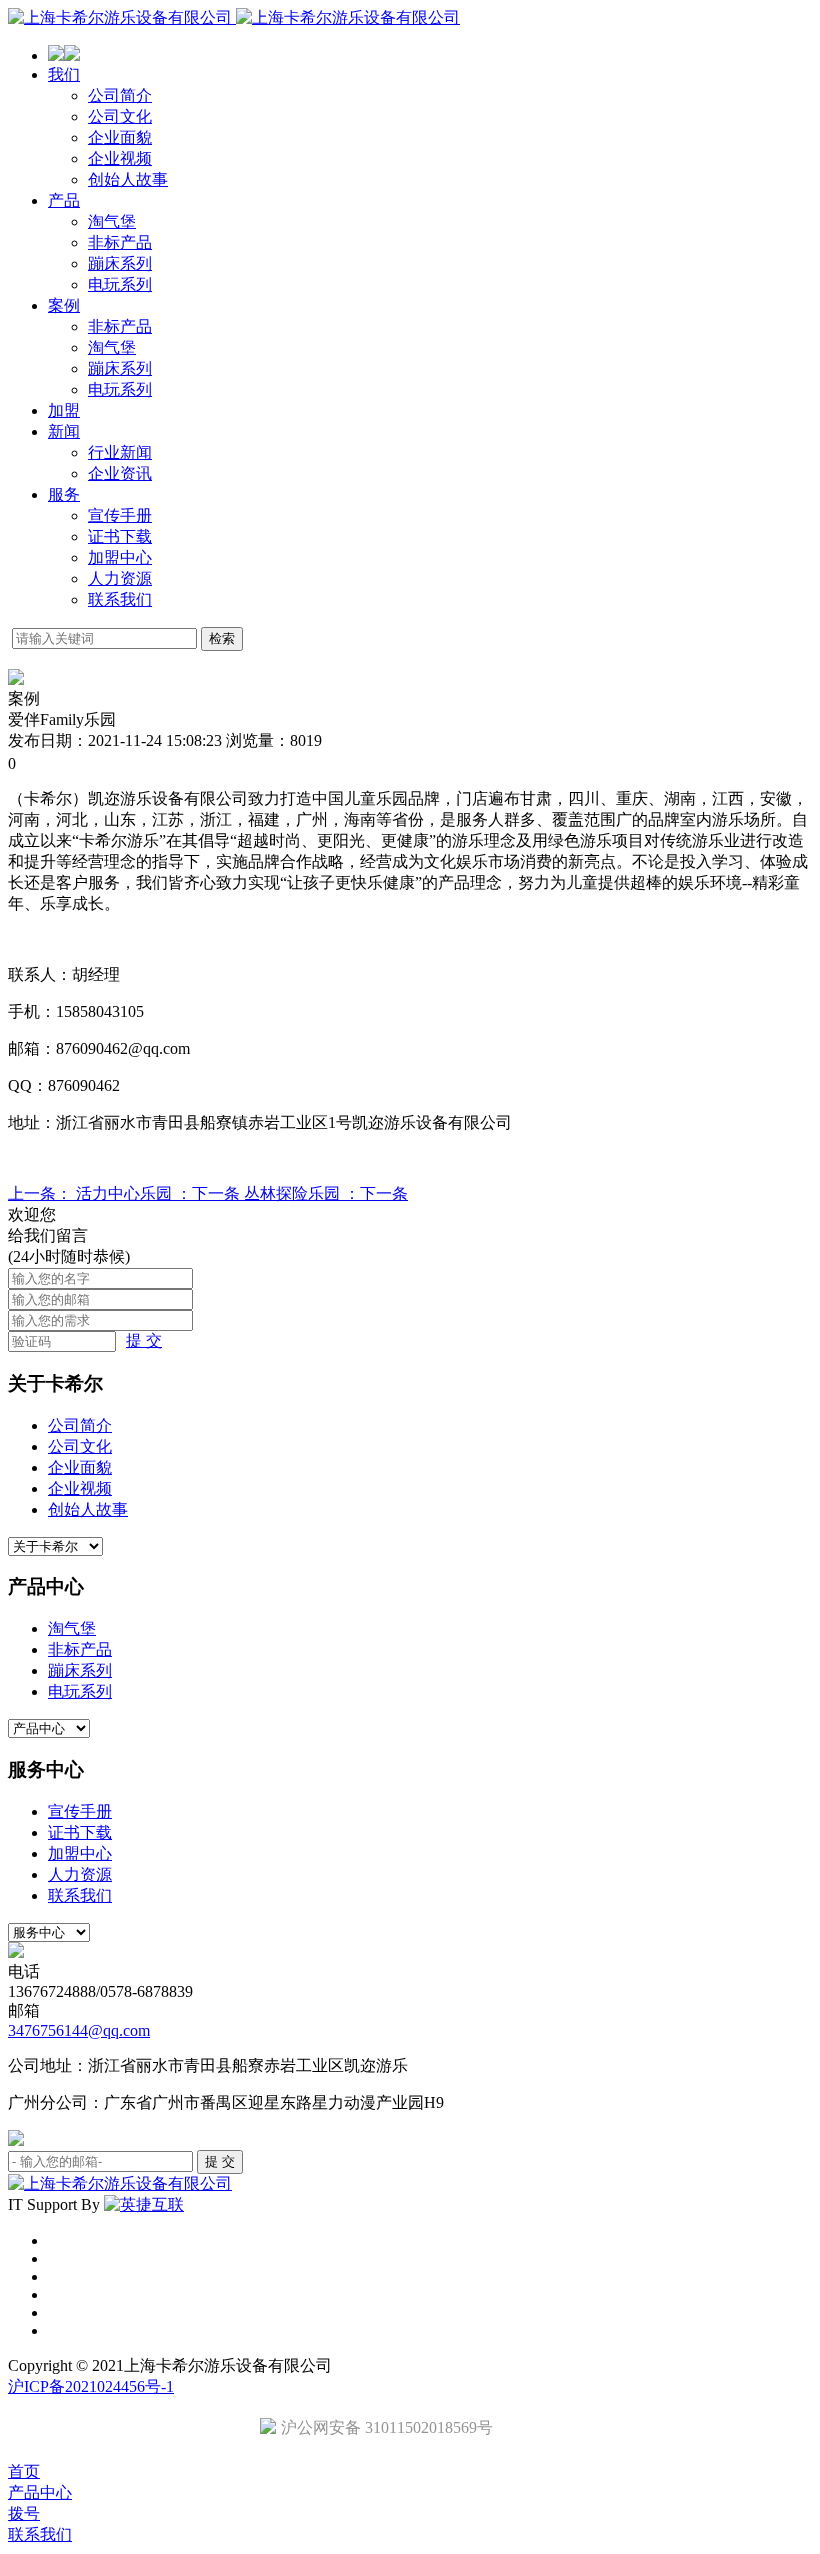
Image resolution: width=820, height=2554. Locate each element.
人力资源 (120, 578)
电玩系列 (120, 284)
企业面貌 (120, 137)
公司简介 (120, 95)
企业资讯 (120, 473)
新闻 (64, 431)
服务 (64, 494)
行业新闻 (120, 452)
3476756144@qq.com (79, 2030)
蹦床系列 (120, 263)
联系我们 (120, 599)
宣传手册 (120, 515)
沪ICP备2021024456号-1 (91, 2386)
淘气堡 (112, 221)
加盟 (64, 410)
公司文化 (120, 116)
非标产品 (120, 242)
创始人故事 (128, 179)
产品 (64, 200)
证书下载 (120, 536)
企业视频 (120, 158)
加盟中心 (120, 557)
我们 (64, 74)
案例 (64, 305)
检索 (222, 638)
